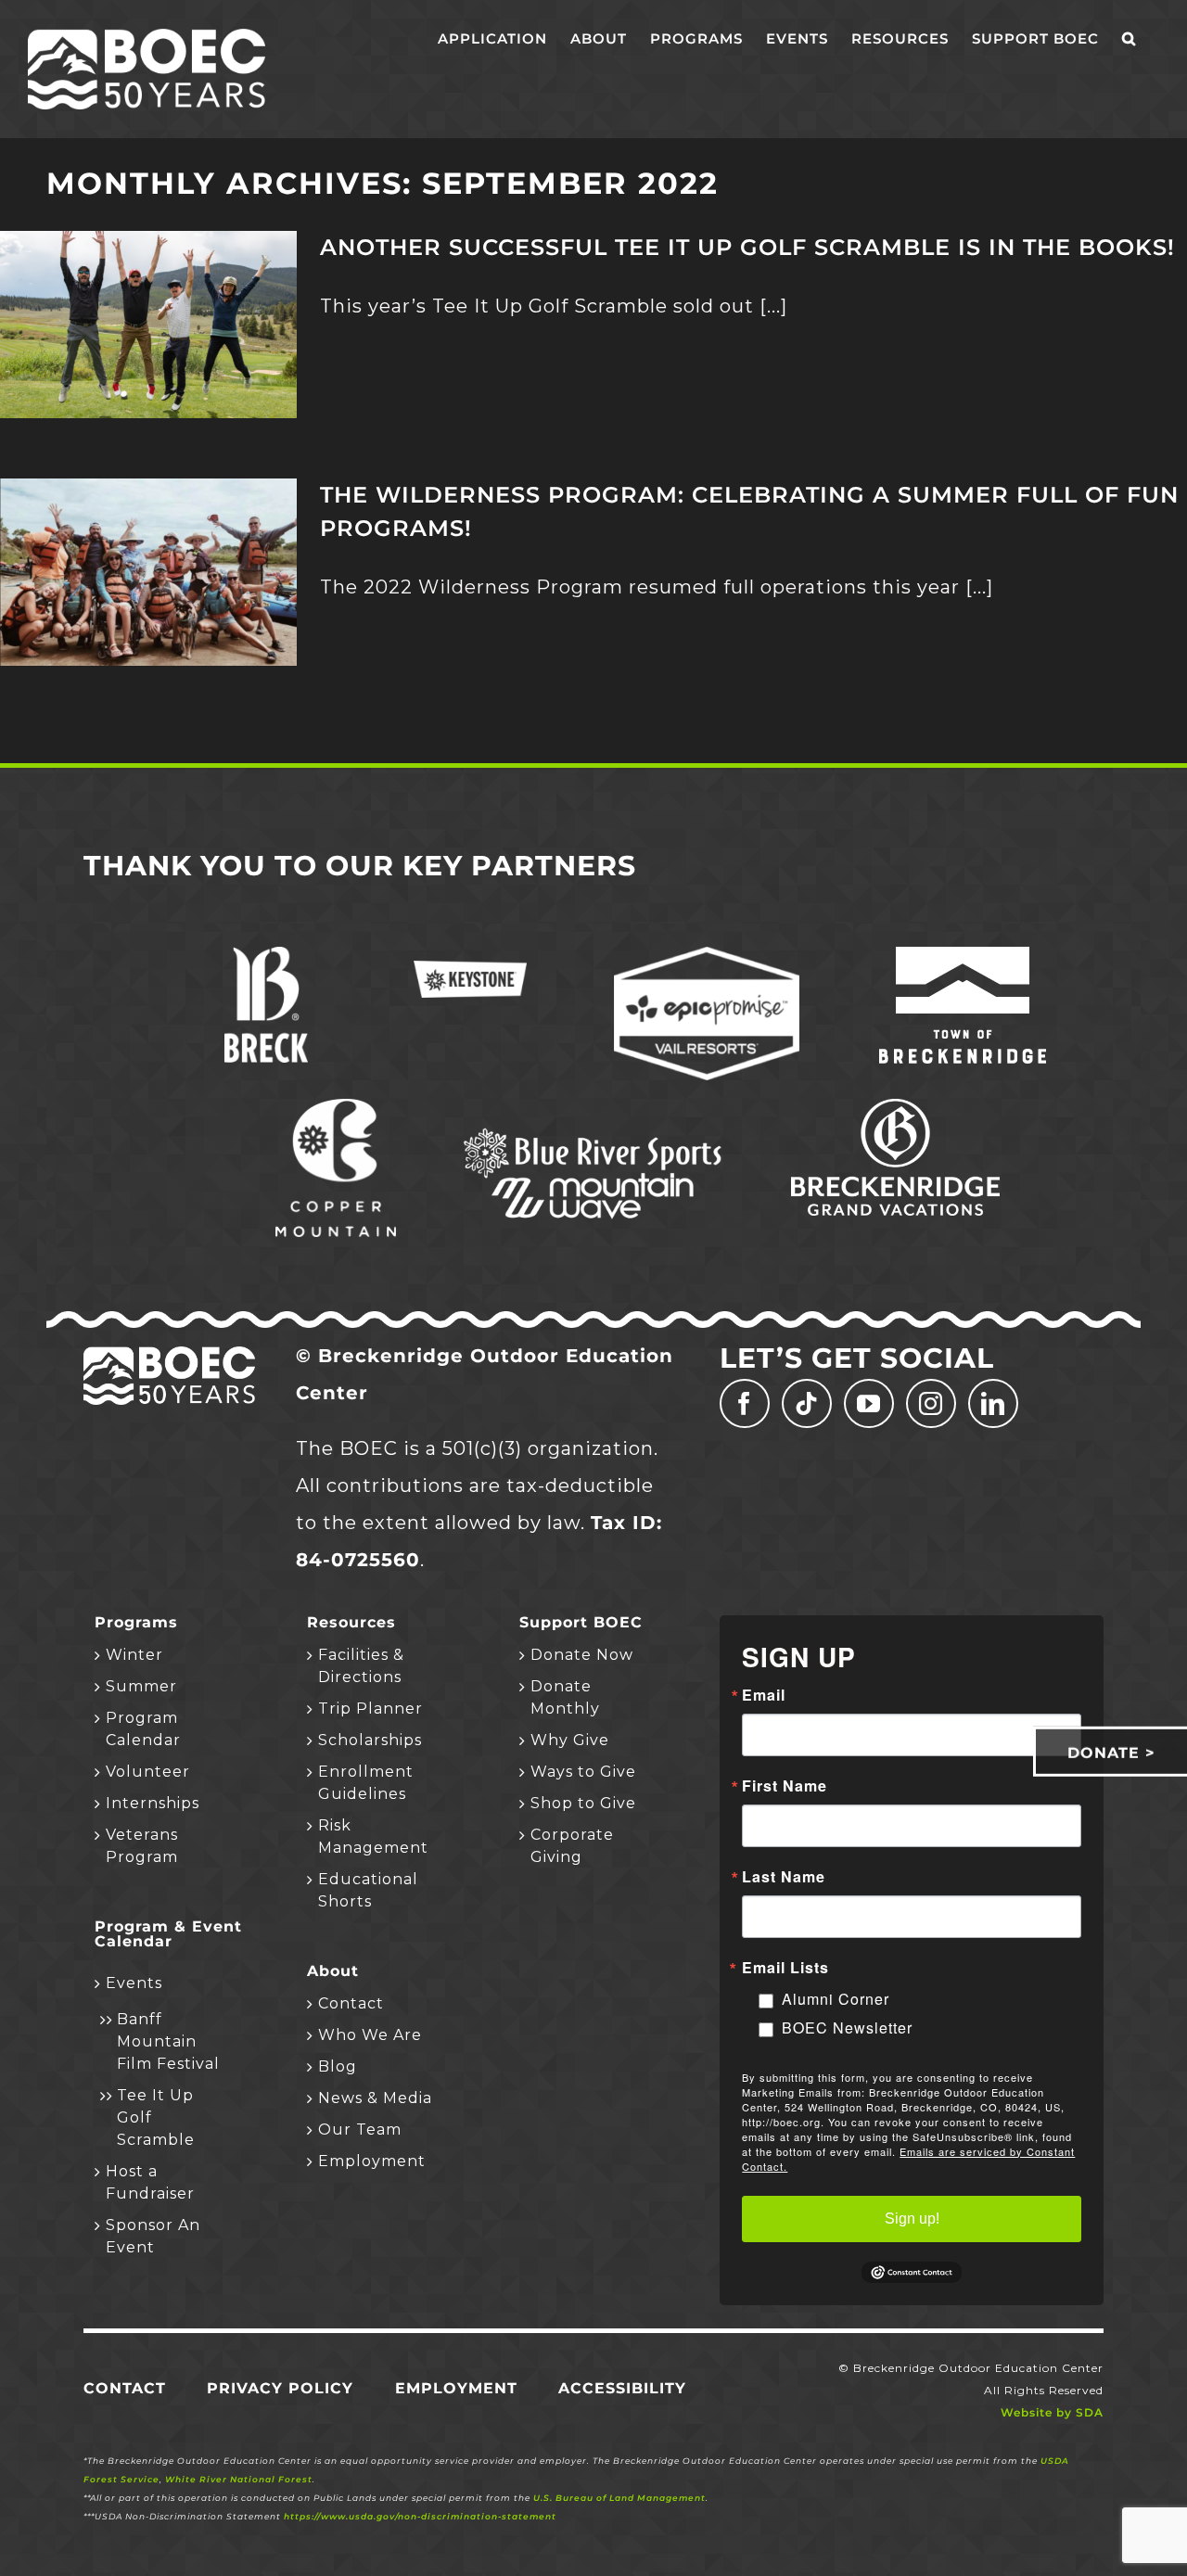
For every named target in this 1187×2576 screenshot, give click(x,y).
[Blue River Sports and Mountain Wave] (593, 1131)
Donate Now (582, 1655)
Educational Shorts (368, 1890)
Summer (141, 1686)
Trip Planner (370, 1709)
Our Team (360, 2130)
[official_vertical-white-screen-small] (963, 956)
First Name (785, 1786)
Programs (136, 1623)
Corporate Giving (572, 1846)
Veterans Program (142, 1846)
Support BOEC (581, 1623)
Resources (351, 1623)
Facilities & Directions (361, 1666)
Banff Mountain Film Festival (168, 2041)
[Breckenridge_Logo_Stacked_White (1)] (266, 956)
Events (134, 1983)
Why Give (570, 1740)
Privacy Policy (280, 2388)
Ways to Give (583, 1772)
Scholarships (370, 1740)
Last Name (784, 1877)
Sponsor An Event (153, 2236)
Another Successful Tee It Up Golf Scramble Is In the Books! (747, 247)
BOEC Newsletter (847, 2028)
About (333, 1971)
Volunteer (148, 1772)
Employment (372, 2161)
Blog (338, 2066)
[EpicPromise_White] (707, 956)
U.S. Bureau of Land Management (619, 2498)
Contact (351, 2003)
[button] (1129, 39)
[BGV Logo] (895, 1108)
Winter (134, 1655)
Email (764, 1695)
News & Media (375, 2098)
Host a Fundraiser (150, 2182)
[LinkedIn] (993, 1403)
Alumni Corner (836, 1999)
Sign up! (912, 2219)
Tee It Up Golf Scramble (156, 2117)
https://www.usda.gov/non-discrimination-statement (420, 2516)
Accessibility (622, 2388)
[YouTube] (869, 1403)
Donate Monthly (565, 1697)
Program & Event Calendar (168, 1934)
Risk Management (373, 1836)
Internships (153, 1803)
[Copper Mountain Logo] (336, 1108)
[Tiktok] (807, 1403)
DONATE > (1111, 1753)
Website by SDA (1052, 2412)
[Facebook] (745, 1403)
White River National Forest (239, 2479)
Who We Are (370, 2035)
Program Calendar (143, 1729)
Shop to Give (583, 1803)
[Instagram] (931, 1403)
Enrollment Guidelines (366, 1783)
